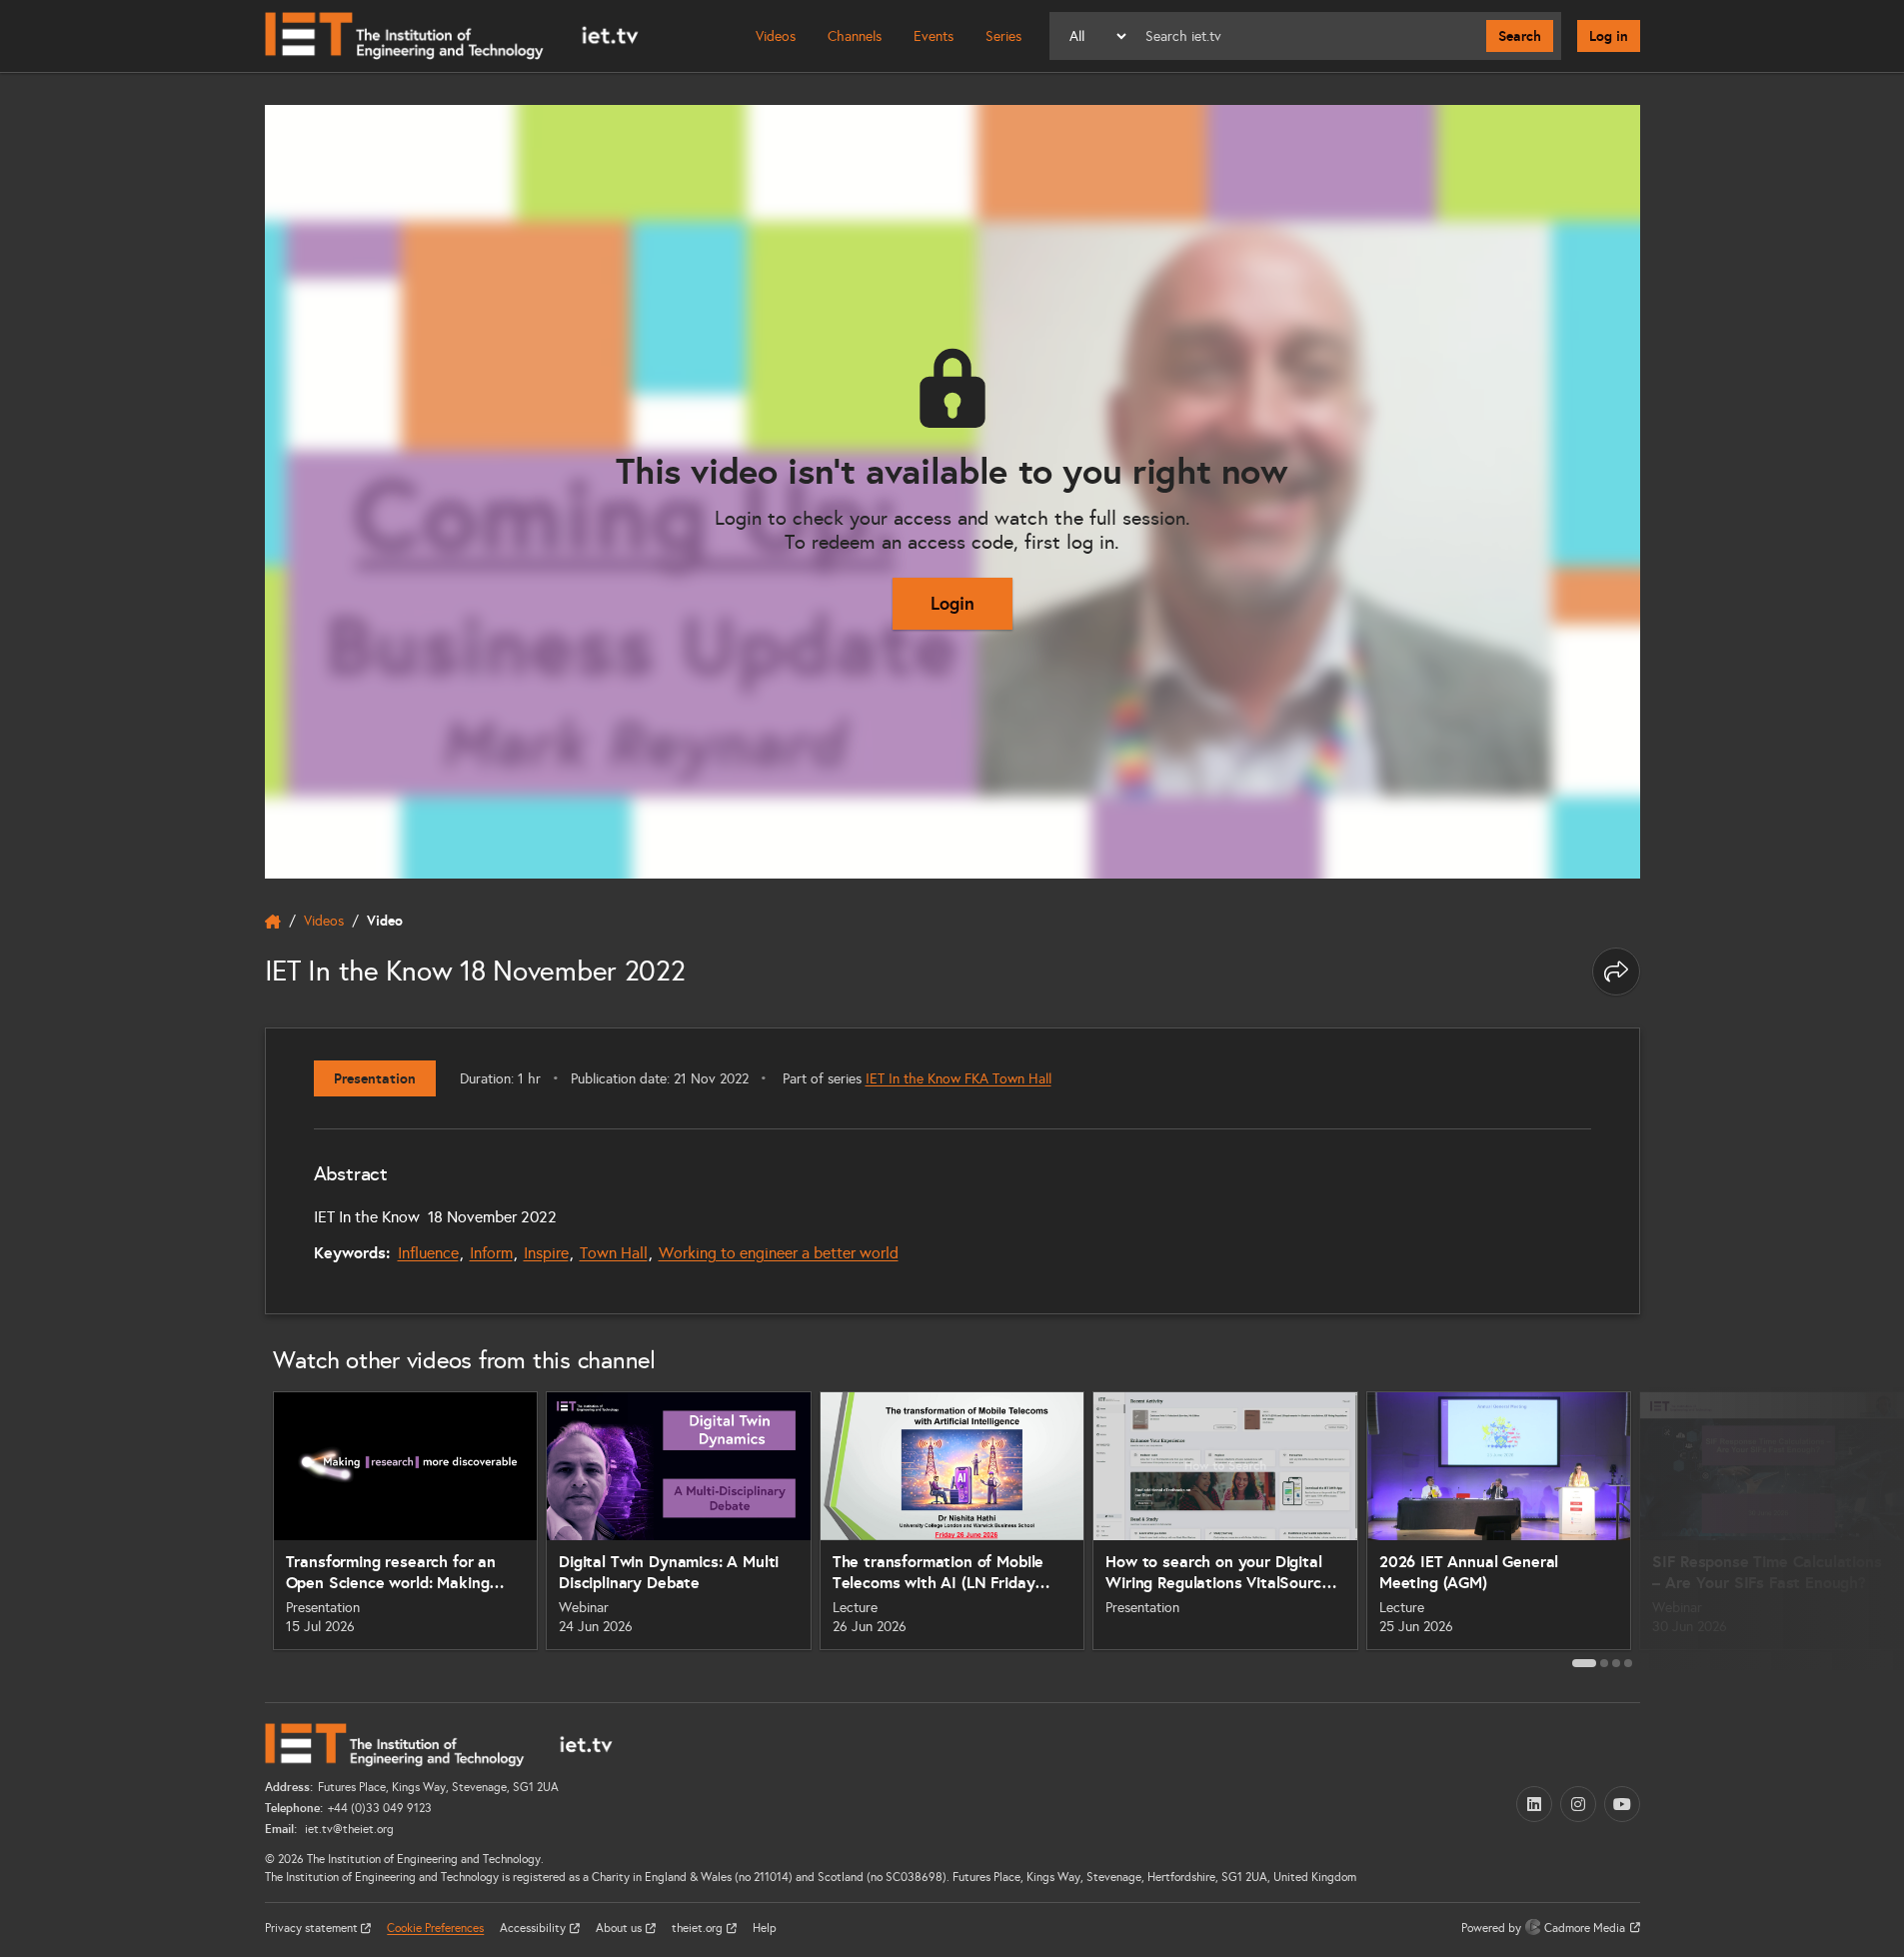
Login (952, 603)
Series (1003, 36)
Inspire (546, 1253)
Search (1520, 36)
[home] (273, 922)
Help (765, 1928)
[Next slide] (1662, 1528)
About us (620, 1928)
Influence (428, 1253)
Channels (855, 36)
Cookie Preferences (435, 1928)
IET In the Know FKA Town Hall (958, 1079)
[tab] (1584, 1663)
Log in (1609, 36)
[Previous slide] (243, 1528)
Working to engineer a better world (779, 1253)
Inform (491, 1253)
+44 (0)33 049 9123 (380, 1808)
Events (934, 36)
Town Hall (614, 1253)
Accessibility (534, 1928)
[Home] (452, 36)
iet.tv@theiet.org (348, 1829)
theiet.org (699, 1928)
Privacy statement (313, 1928)
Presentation (375, 1078)
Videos (776, 36)
